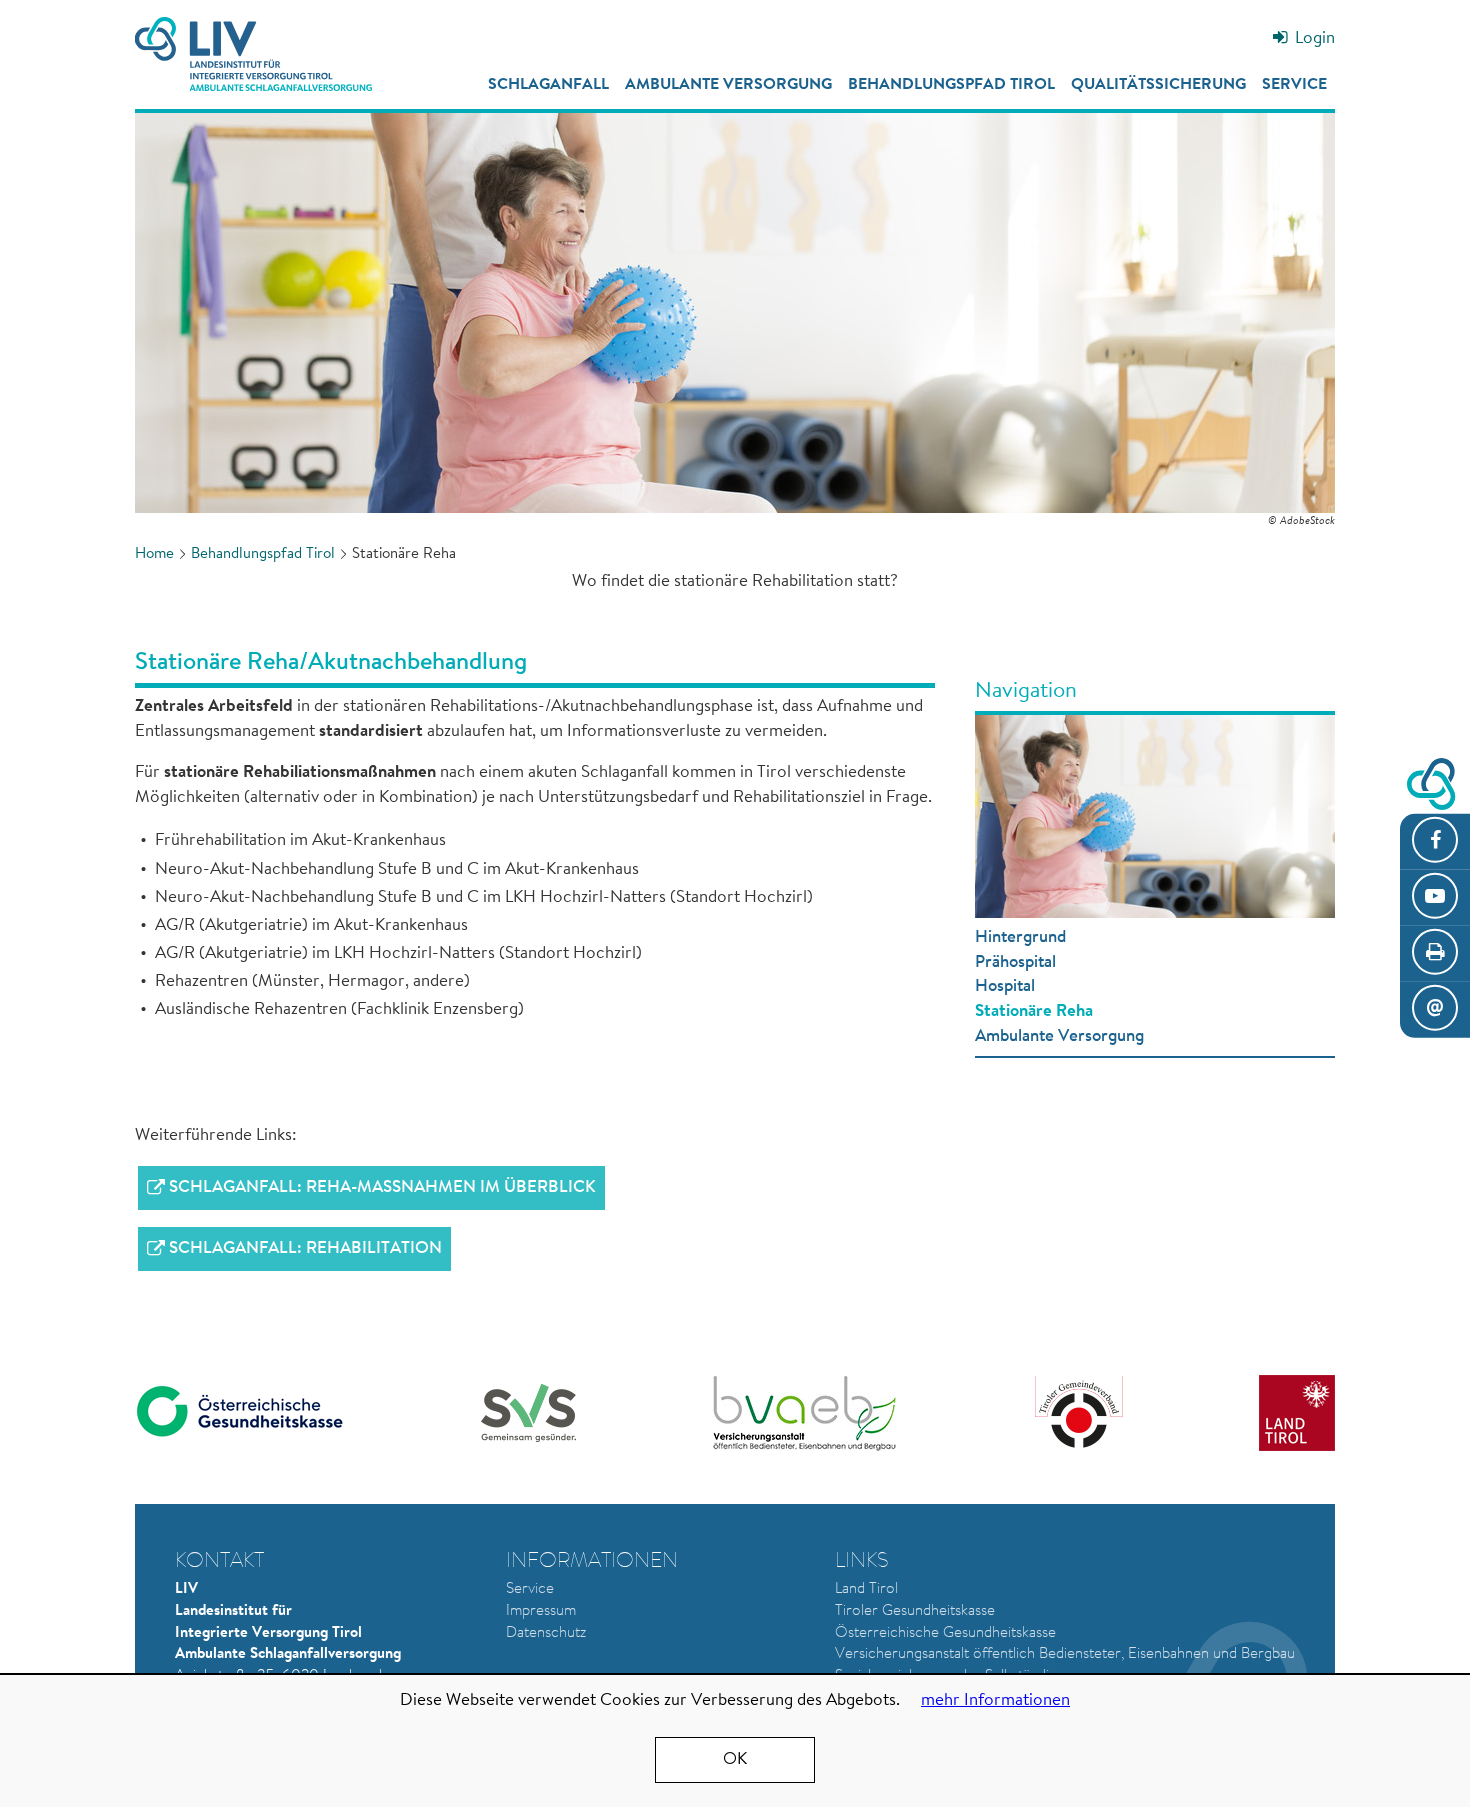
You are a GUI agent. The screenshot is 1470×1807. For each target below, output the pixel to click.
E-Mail (1435, 1010)
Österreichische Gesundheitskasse (945, 1633)
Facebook (1435, 841)
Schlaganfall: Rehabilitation (305, 1248)
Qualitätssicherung (1158, 85)
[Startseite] (253, 54)
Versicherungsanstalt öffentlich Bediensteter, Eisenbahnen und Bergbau (1065, 1654)
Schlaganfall (548, 85)
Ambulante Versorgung (728, 85)
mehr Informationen (995, 1700)
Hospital (1005, 986)
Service (1294, 85)
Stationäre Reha (1034, 1011)
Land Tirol (866, 1589)
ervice (534, 1589)
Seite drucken (1435, 954)
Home (154, 554)
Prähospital (1015, 962)
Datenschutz (546, 1633)
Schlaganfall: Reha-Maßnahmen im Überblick (382, 1187)
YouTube (1435, 897)
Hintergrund (1020, 937)
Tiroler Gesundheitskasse (915, 1611)
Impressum (541, 1611)
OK (735, 1759)
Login (1315, 38)
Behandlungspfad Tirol (951, 85)
